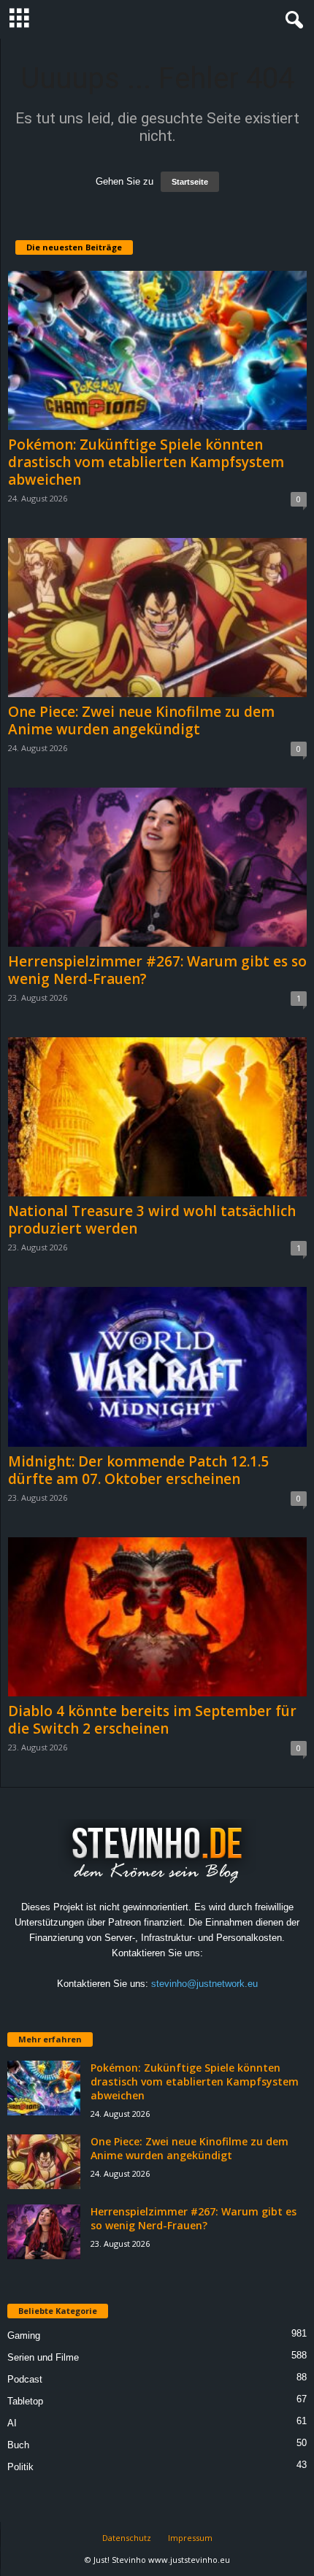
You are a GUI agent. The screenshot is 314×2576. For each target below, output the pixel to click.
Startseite (190, 182)
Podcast (25, 2379)
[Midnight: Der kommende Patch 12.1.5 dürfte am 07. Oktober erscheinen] (157, 1366)
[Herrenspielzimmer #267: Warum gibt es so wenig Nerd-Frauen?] (157, 867)
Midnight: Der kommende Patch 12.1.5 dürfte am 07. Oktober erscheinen (138, 1470)
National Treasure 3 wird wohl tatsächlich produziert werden (152, 1220)
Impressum (190, 2538)
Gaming (24, 2335)
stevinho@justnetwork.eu (204, 1984)
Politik (20, 2467)
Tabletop (25, 2401)
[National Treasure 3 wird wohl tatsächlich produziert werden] (157, 1117)
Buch (18, 2445)
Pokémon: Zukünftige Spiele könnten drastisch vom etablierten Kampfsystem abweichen (146, 462)
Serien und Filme (43, 2357)
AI (12, 2423)
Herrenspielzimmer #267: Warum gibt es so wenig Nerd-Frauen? (157, 970)
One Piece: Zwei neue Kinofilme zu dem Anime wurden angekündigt (141, 720)
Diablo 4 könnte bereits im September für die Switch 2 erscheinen (152, 1720)
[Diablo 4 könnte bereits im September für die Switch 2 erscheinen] (157, 1617)
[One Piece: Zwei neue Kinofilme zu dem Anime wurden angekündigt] (157, 618)
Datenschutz (127, 2538)
